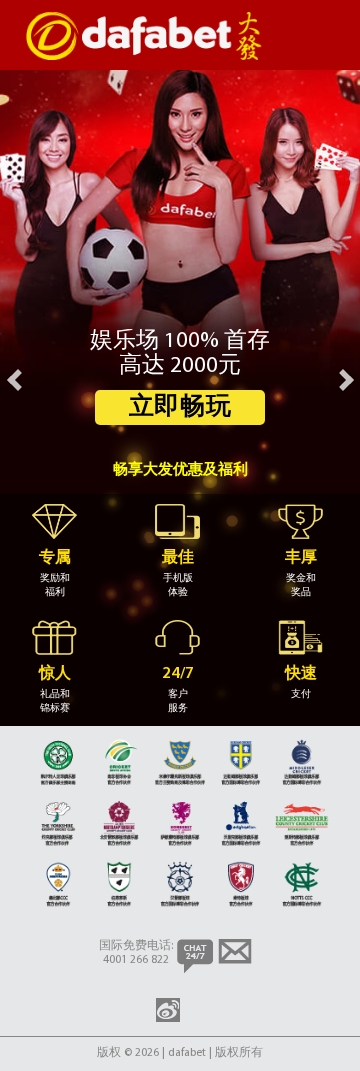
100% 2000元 (180, 375)
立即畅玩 (180, 407)
